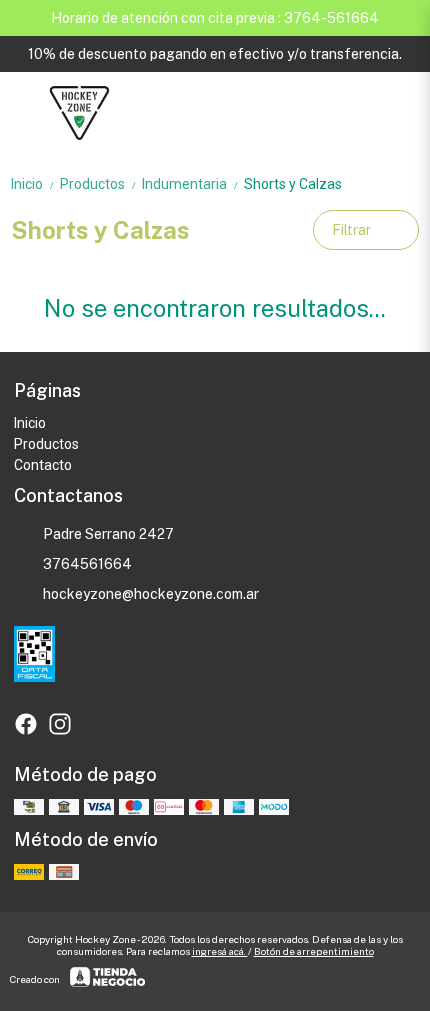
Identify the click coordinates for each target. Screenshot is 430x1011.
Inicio (33, 184)
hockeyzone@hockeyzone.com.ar (151, 594)
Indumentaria (191, 184)
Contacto (43, 465)
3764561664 (87, 564)
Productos (99, 184)
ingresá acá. (220, 951)
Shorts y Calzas (293, 184)
